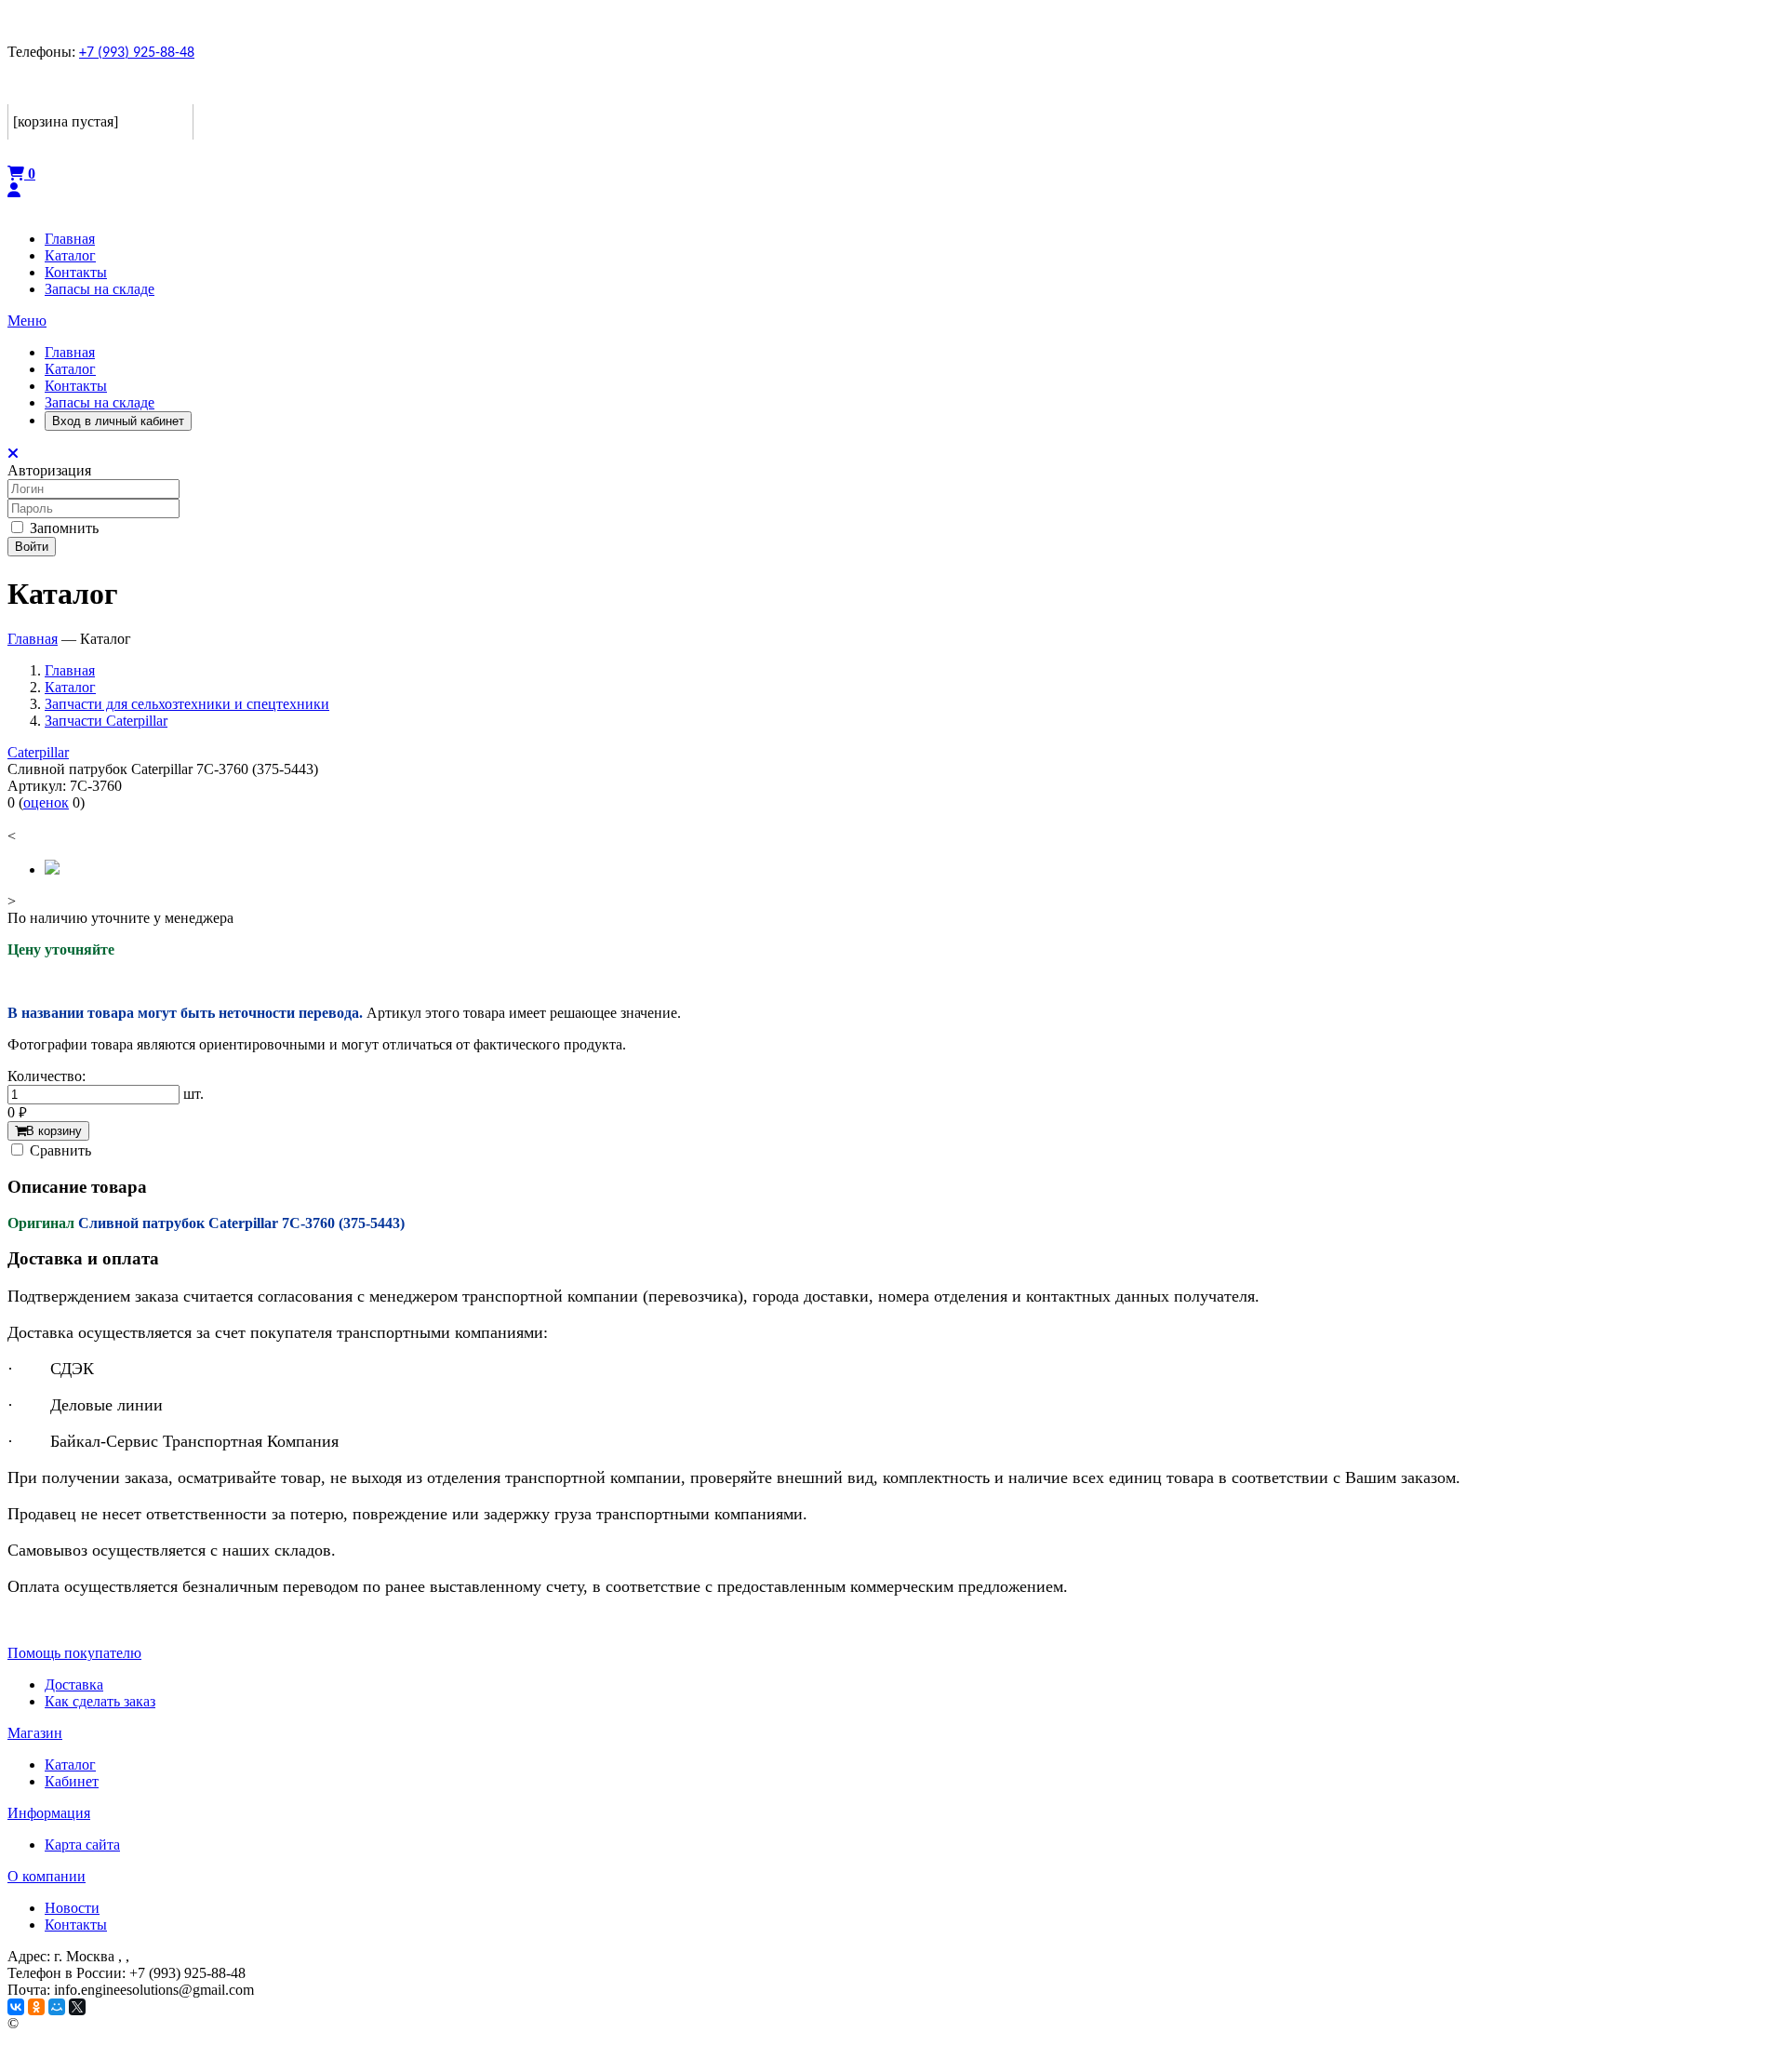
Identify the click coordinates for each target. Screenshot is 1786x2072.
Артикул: (37, 786)
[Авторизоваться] (14, 190)
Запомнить (62, 528)
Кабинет (72, 1781)
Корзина (40, 90)
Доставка (74, 1684)
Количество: (47, 1076)
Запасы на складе (100, 402)
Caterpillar (38, 752)
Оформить (45, 152)
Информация (49, 1813)
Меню (27, 321)
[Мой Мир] (57, 2007)
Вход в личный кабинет (118, 421)
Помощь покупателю (74, 1653)
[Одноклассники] (36, 2007)
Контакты (76, 386)
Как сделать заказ (100, 1701)
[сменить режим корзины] (181, 90)
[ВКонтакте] (16, 2007)
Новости (72, 1908)
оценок (46, 802)
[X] (77, 2007)
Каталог (70, 369)
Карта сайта (82, 1845)
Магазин (35, 1733)
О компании (47, 1876)
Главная (70, 352)
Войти (32, 547)
